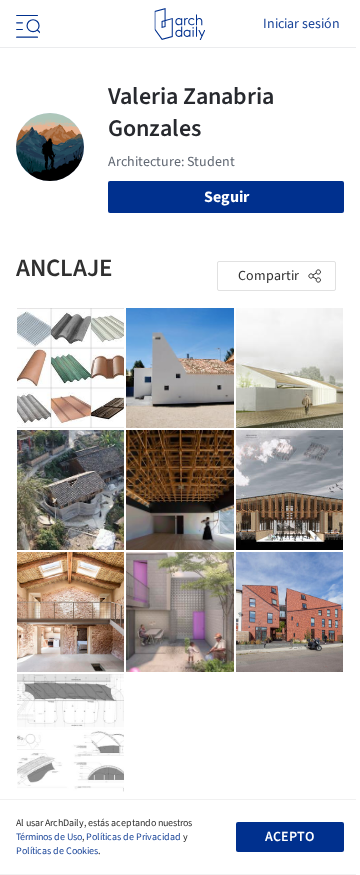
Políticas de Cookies (57, 851)
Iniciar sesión (301, 24)
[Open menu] (26, 24)
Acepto (289, 837)
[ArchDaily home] (179, 24)
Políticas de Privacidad (133, 837)
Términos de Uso (49, 837)
